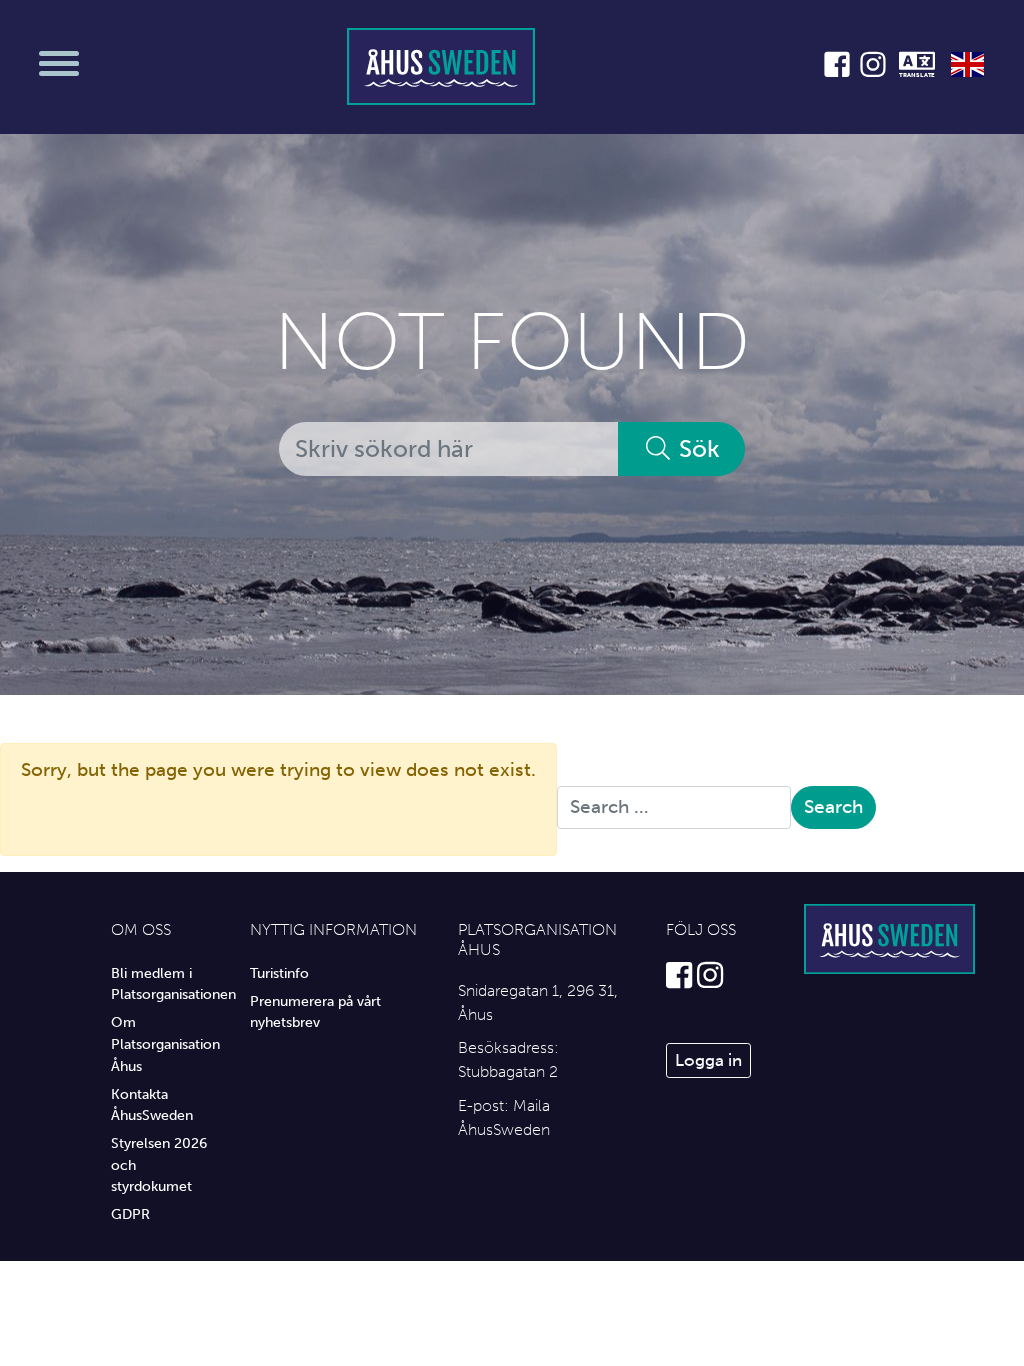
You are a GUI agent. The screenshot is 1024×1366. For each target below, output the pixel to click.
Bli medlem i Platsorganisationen (165, 984)
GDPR (130, 1214)
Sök (696, 448)
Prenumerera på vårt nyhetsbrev (315, 1012)
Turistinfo (279, 973)
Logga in (708, 1060)
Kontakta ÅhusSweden (152, 1105)
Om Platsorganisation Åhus (165, 1043)
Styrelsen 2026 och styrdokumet (159, 1164)
